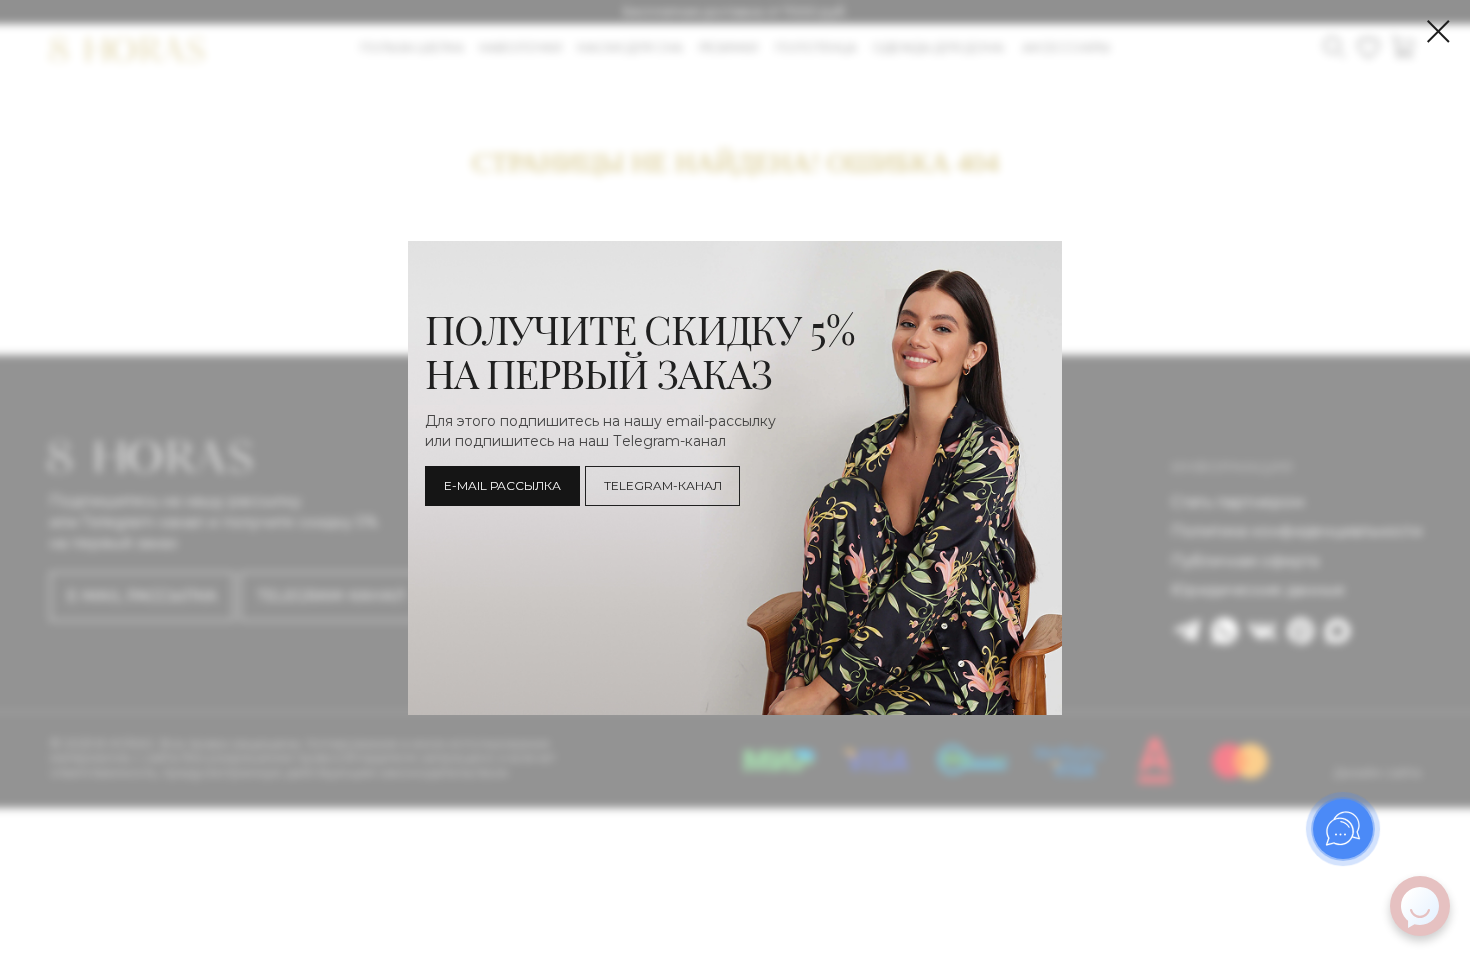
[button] (502, 486)
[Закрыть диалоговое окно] (1438, 31)
